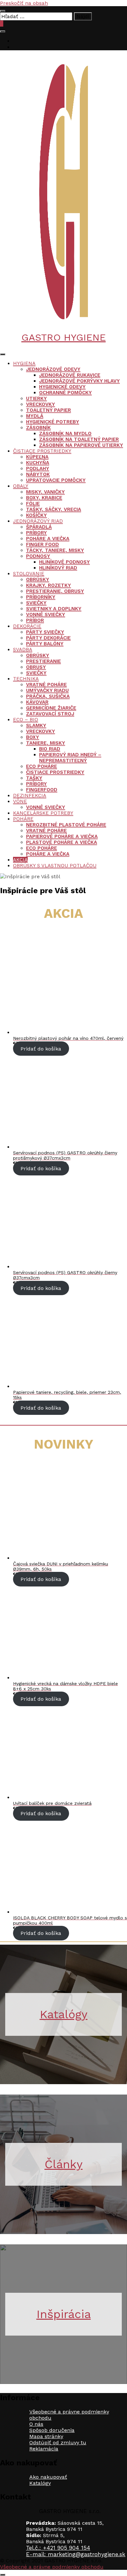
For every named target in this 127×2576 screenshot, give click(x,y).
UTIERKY (36, 398)
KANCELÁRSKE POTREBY (43, 813)
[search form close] (3, 11)
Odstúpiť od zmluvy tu (58, 2442)
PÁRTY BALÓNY (45, 644)
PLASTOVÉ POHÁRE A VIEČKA (62, 842)
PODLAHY (38, 468)
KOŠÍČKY (36, 515)
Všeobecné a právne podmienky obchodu (52, 2567)
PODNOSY (38, 556)
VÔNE (20, 801)
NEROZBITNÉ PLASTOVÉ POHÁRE (66, 825)
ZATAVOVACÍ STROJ (50, 714)
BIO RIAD (50, 749)
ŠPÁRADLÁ (39, 527)
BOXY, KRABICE (44, 498)
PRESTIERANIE (43, 661)
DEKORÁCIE (27, 626)
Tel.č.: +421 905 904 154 (58, 2548)
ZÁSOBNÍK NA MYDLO (65, 433)
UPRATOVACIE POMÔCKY (56, 480)
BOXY (33, 737)
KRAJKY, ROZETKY (49, 585)
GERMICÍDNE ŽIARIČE (51, 708)
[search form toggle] (3, 31)
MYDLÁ (35, 416)
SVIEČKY (36, 603)
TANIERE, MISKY (46, 743)
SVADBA (23, 650)
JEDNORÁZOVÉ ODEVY (53, 369)
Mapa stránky (46, 2436)
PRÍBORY (36, 533)
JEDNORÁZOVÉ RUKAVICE (70, 375)
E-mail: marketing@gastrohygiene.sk (76, 2554)
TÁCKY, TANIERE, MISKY (55, 550)
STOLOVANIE (29, 574)
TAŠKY (34, 778)
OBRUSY (36, 667)
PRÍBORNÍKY (41, 597)
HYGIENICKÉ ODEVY (62, 387)
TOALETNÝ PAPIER (49, 410)
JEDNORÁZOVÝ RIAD (38, 521)
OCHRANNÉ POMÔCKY (65, 393)
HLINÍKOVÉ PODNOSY (64, 562)
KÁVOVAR (37, 702)
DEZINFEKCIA (30, 796)
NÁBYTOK (38, 474)
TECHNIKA (26, 679)
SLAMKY (36, 725)
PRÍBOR (35, 620)
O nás (36, 2424)
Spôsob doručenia (52, 2430)
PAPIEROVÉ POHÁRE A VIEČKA (62, 836)
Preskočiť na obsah (24, 3)
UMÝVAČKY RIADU (47, 690)
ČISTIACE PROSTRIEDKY (42, 451)
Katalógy (64, 2014)
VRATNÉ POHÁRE (46, 685)
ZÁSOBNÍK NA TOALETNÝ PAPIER (79, 439)
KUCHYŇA (38, 463)
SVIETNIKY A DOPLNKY (54, 609)
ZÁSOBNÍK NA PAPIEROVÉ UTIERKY (81, 445)
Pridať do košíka (41, 1048)
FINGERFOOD (42, 790)
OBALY (21, 486)
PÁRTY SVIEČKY (45, 632)
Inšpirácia (64, 2314)
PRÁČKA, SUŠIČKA (48, 696)
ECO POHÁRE (42, 766)
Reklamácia (44, 2449)
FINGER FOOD (42, 544)
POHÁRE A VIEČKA (48, 539)
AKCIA (20, 860)
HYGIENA (24, 363)
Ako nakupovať (48, 2477)
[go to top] (3, 2575)
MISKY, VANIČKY (45, 492)
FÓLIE (33, 504)
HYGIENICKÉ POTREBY (53, 422)
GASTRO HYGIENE (64, 337)
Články (64, 2164)
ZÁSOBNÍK (38, 428)
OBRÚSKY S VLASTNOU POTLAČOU (55, 866)
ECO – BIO (26, 720)
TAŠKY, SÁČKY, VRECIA (54, 509)
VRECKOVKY (41, 404)
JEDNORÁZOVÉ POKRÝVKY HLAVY (79, 381)
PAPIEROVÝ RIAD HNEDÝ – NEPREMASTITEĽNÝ (70, 758)
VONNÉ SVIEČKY (46, 614)
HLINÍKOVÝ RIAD (58, 568)
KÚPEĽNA (37, 457)
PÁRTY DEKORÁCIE (48, 638)
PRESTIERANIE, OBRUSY (55, 591)
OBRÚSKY (38, 579)
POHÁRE (23, 819)
